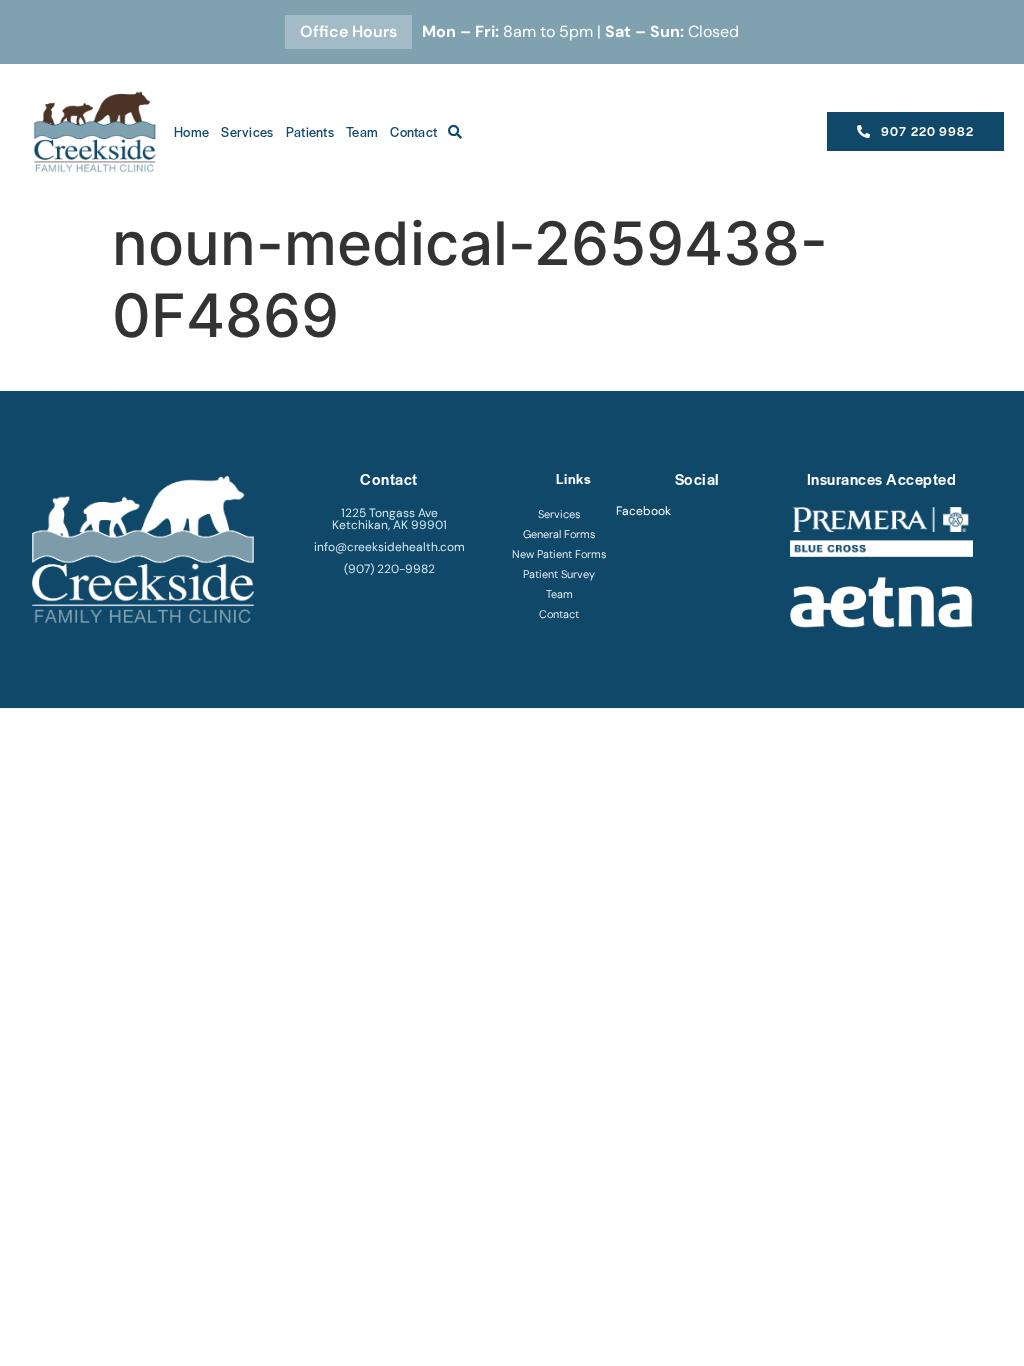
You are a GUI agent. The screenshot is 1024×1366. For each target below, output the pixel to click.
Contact (413, 131)
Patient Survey (559, 574)
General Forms (559, 534)
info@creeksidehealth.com (389, 547)
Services (247, 131)
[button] (455, 132)
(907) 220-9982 (389, 569)
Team (362, 131)
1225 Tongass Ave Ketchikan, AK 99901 (389, 519)
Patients (310, 131)
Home (191, 131)
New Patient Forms (559, 554)
